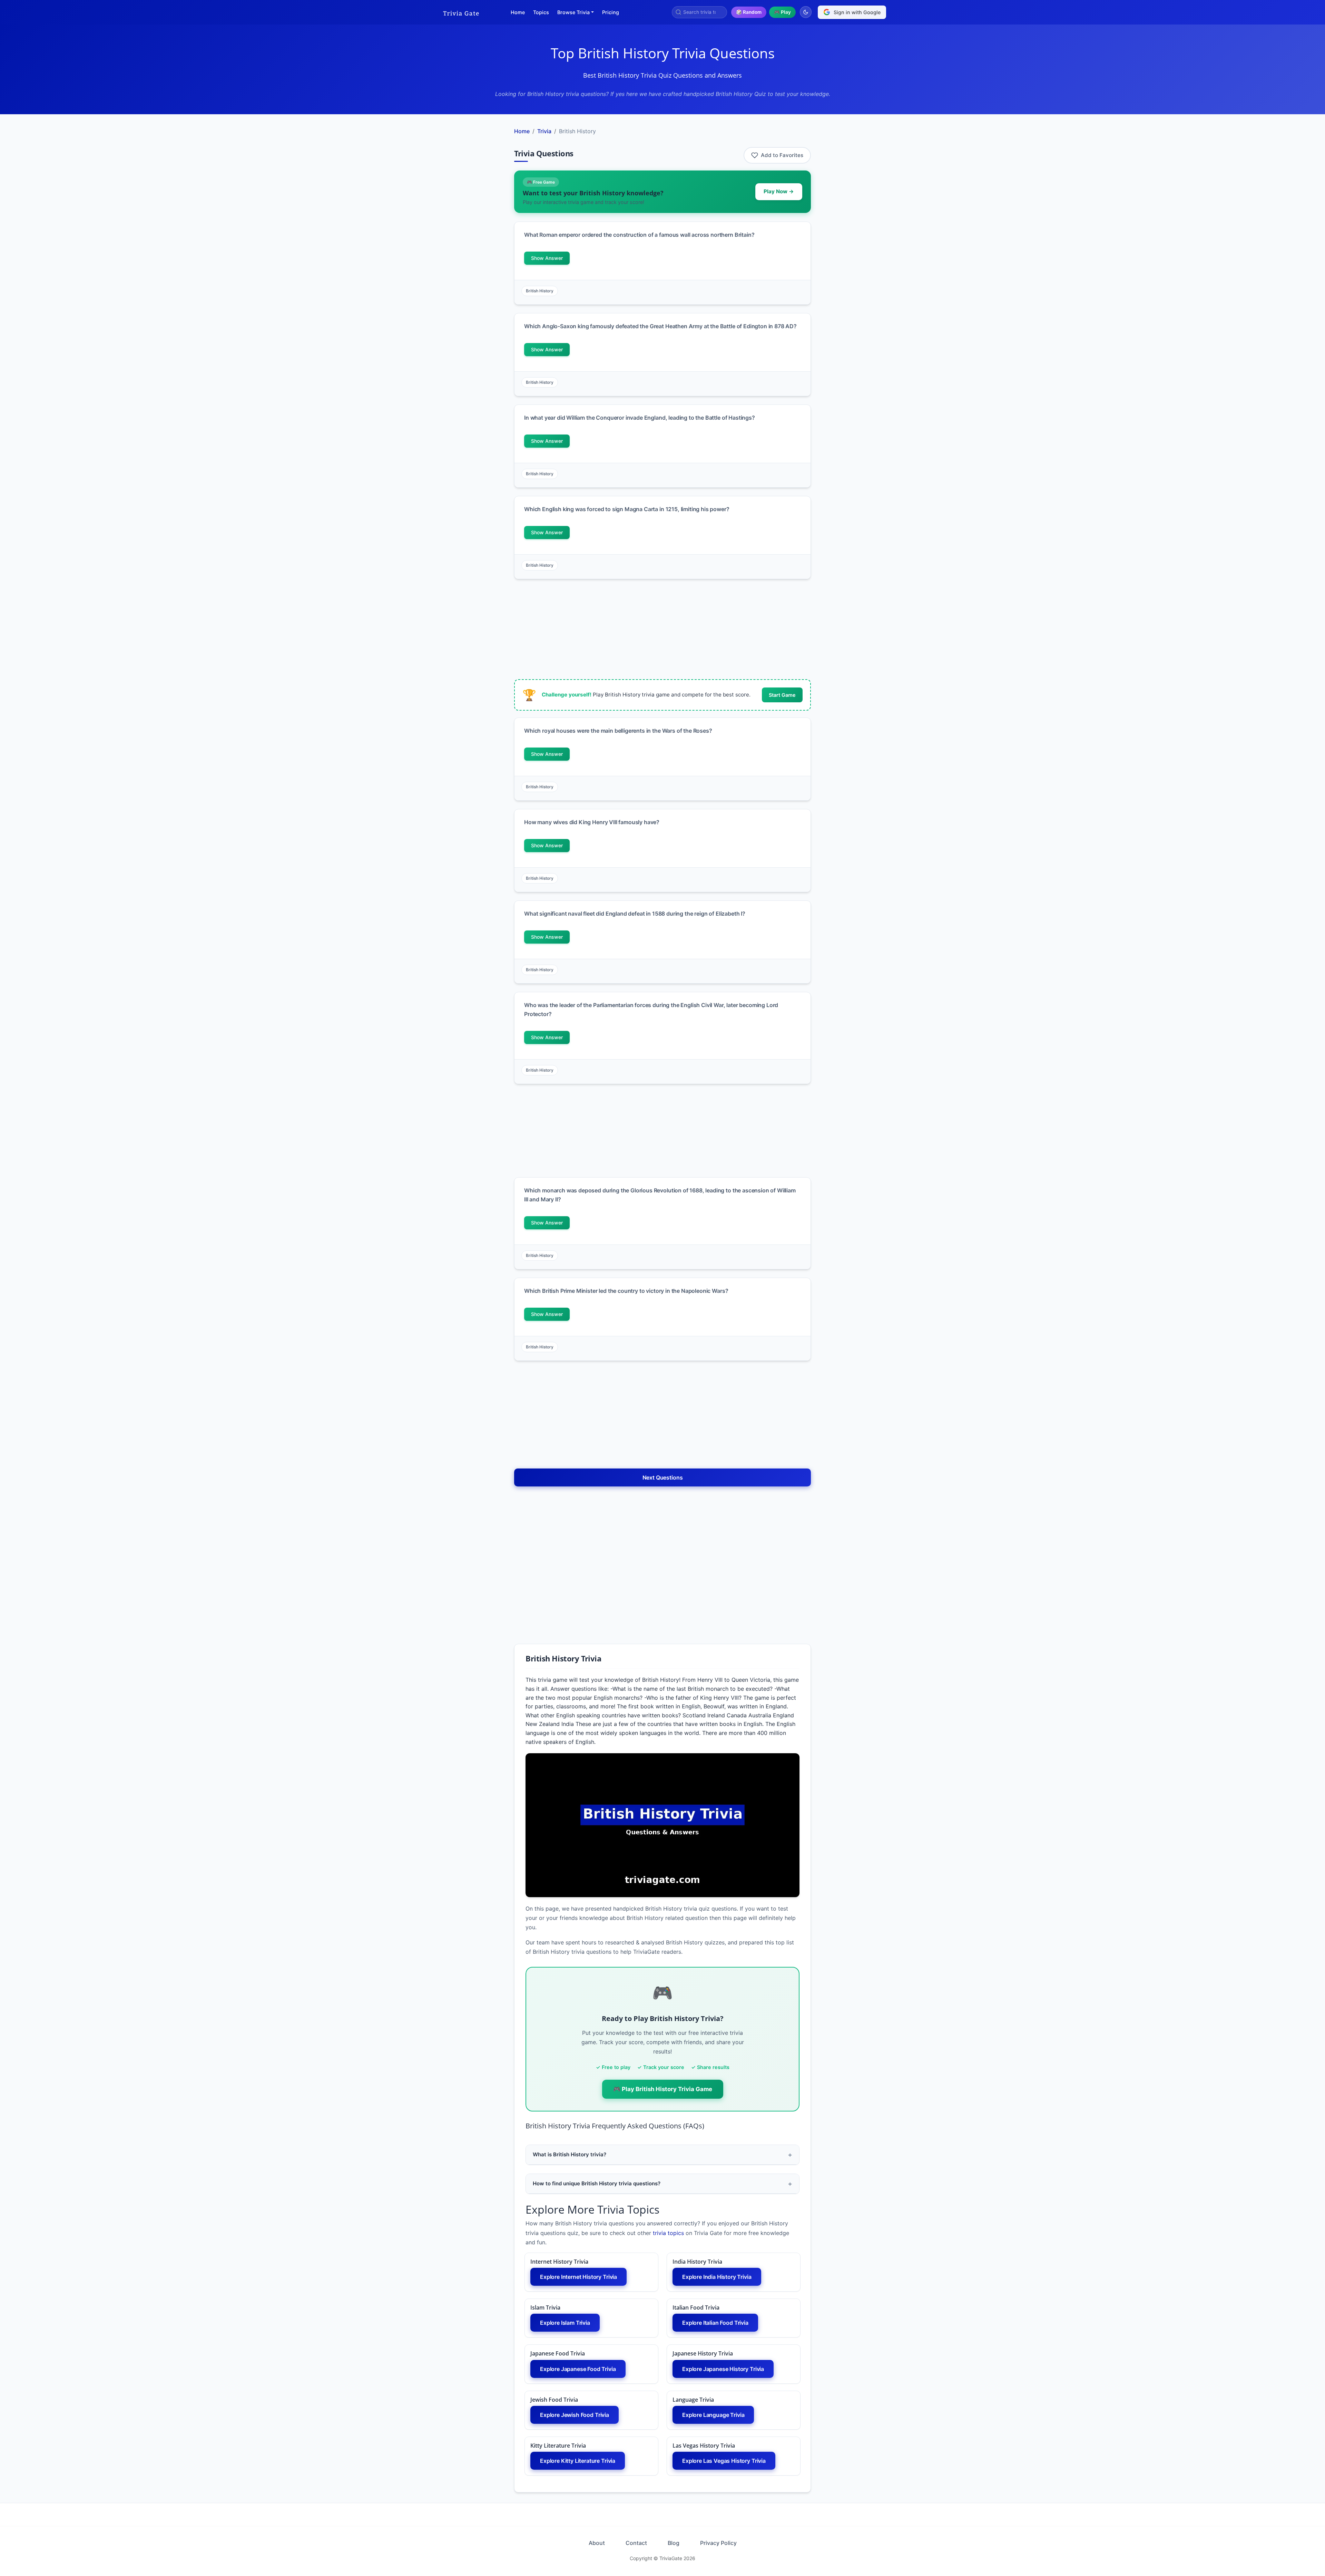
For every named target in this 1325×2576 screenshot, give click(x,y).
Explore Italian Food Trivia (715, 2323)
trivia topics (668, 2233)
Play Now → (779, 191)
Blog (674, 2543)
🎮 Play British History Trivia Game (663, 2089)
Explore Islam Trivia (565, 2323)
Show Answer (547, 258)
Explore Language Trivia (713, 2415)
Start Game (782, 695)
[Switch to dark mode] (806, 12)
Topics (541, 12)
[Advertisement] (472, 226)
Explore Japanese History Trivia (723, 2369)
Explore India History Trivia (717, 2277)
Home (518, 12)
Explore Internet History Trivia (578, 2277)
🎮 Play (782, 12)
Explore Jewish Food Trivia (575, 2415)
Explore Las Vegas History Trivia (724, 2461)
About (597, 2543)
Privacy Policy (718, 2543)
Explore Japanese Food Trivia (578, 2369)
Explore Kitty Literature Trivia (578, 2461)
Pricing (611, 12)
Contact (636, 2543)
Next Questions (663, 1477)
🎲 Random (749, 12)
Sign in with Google (857, 12)
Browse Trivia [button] (573, 12)
